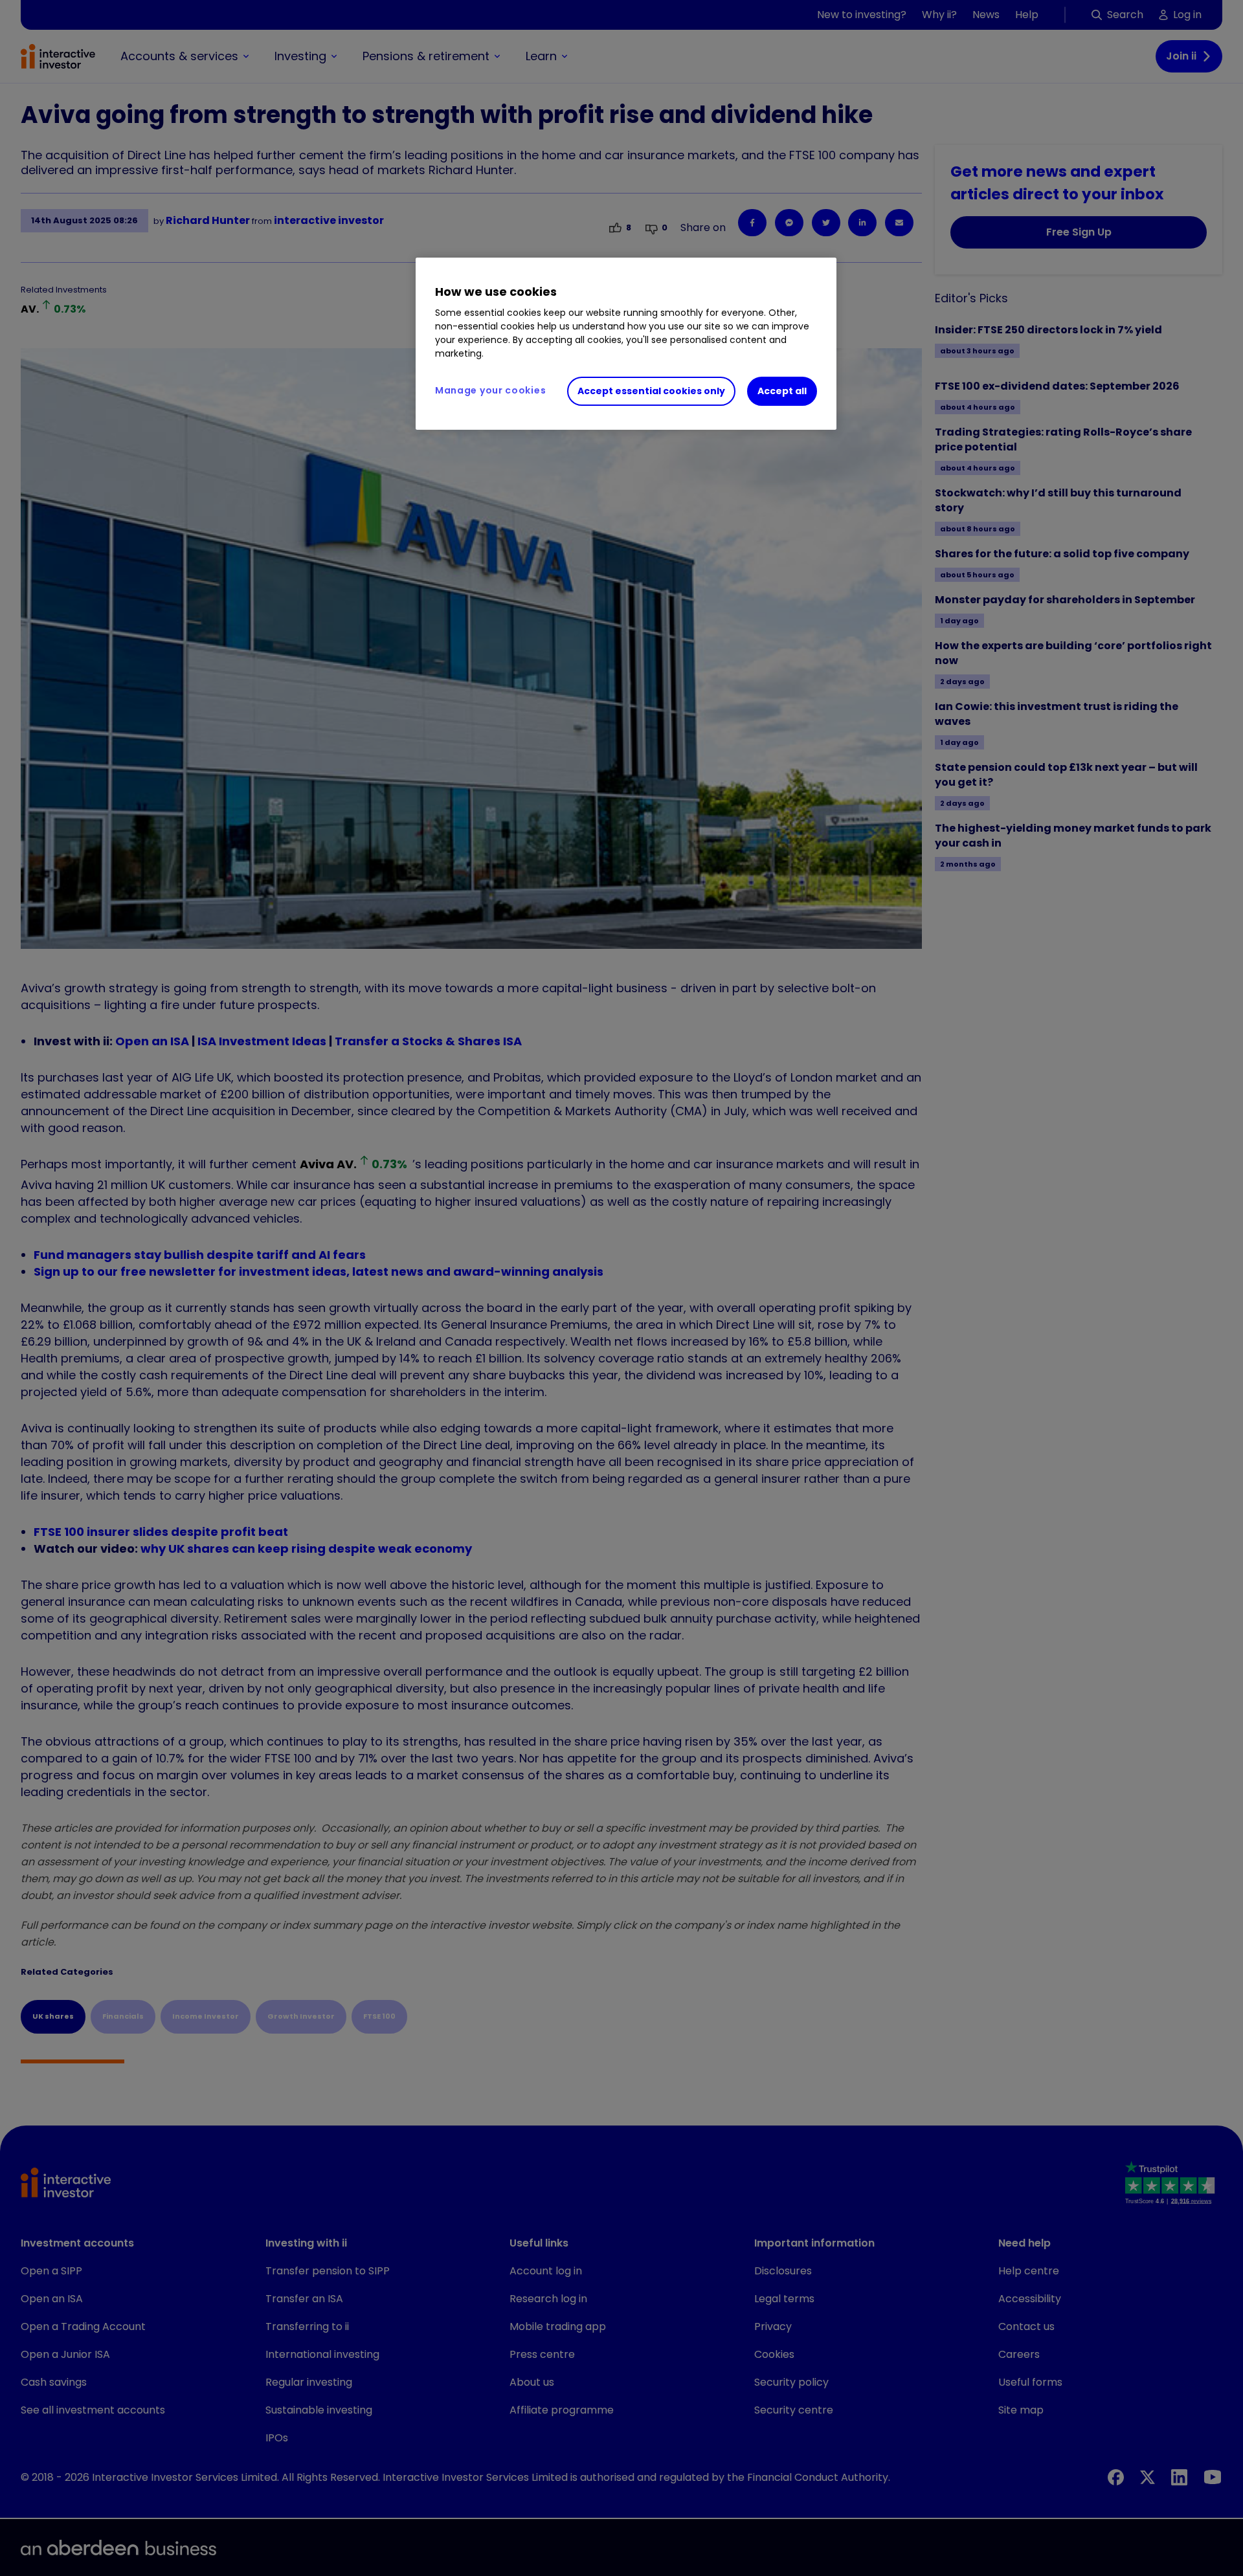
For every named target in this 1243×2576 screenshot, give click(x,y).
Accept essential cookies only (651, 391)
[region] (626, 344)
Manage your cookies (490, 390)
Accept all (782, 391)
